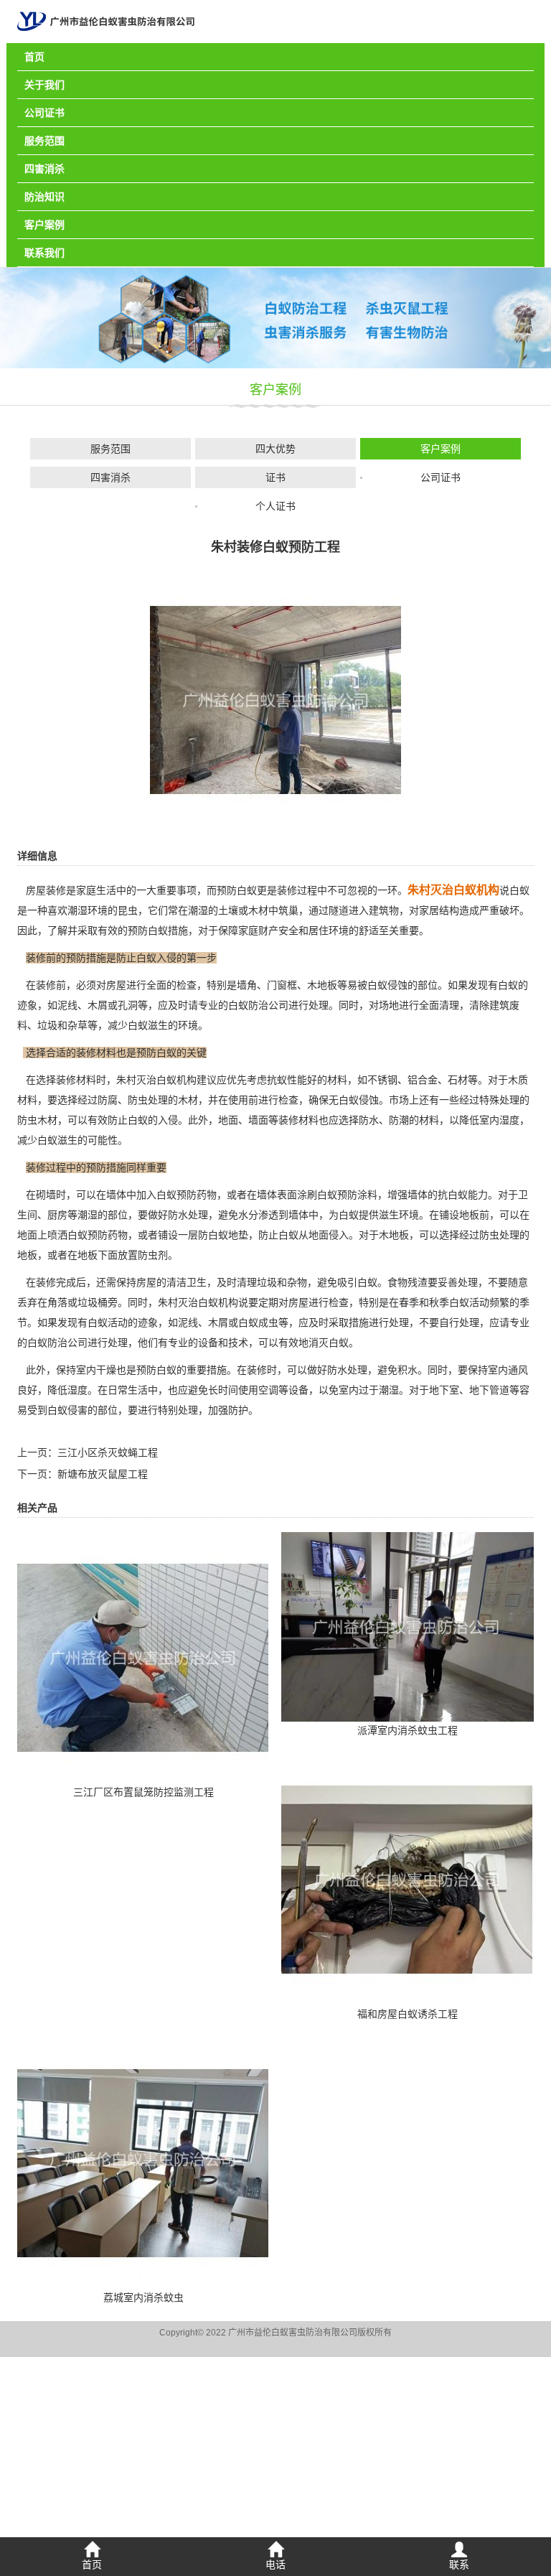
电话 (275, 2565)
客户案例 (44, 225)
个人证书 (275, 506)
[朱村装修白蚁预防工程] (275, 699)
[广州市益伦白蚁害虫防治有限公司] (106, 21)
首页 (34, 57)
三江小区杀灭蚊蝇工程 (108, 1452)
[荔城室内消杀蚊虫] (143, 2162)
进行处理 (108, 1343)
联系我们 (44, 253)
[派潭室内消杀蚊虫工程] (408, 1626)
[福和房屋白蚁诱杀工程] (407, 1879)
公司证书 (44, 113)
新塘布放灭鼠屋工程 (103, 1474)
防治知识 (44, 197)
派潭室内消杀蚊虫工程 (408, 1730)
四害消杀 (44, 169)
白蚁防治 (248, 1005)
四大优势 (275, 449)
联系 (459, 2565)
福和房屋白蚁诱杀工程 (408, 2014)
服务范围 (44, 141)
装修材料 (76, 1080)
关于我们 (44, 85)
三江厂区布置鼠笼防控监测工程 (143, 1792)
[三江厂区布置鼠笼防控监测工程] (143, 1657)
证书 (275, 477)
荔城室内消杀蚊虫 (143, 2297)
